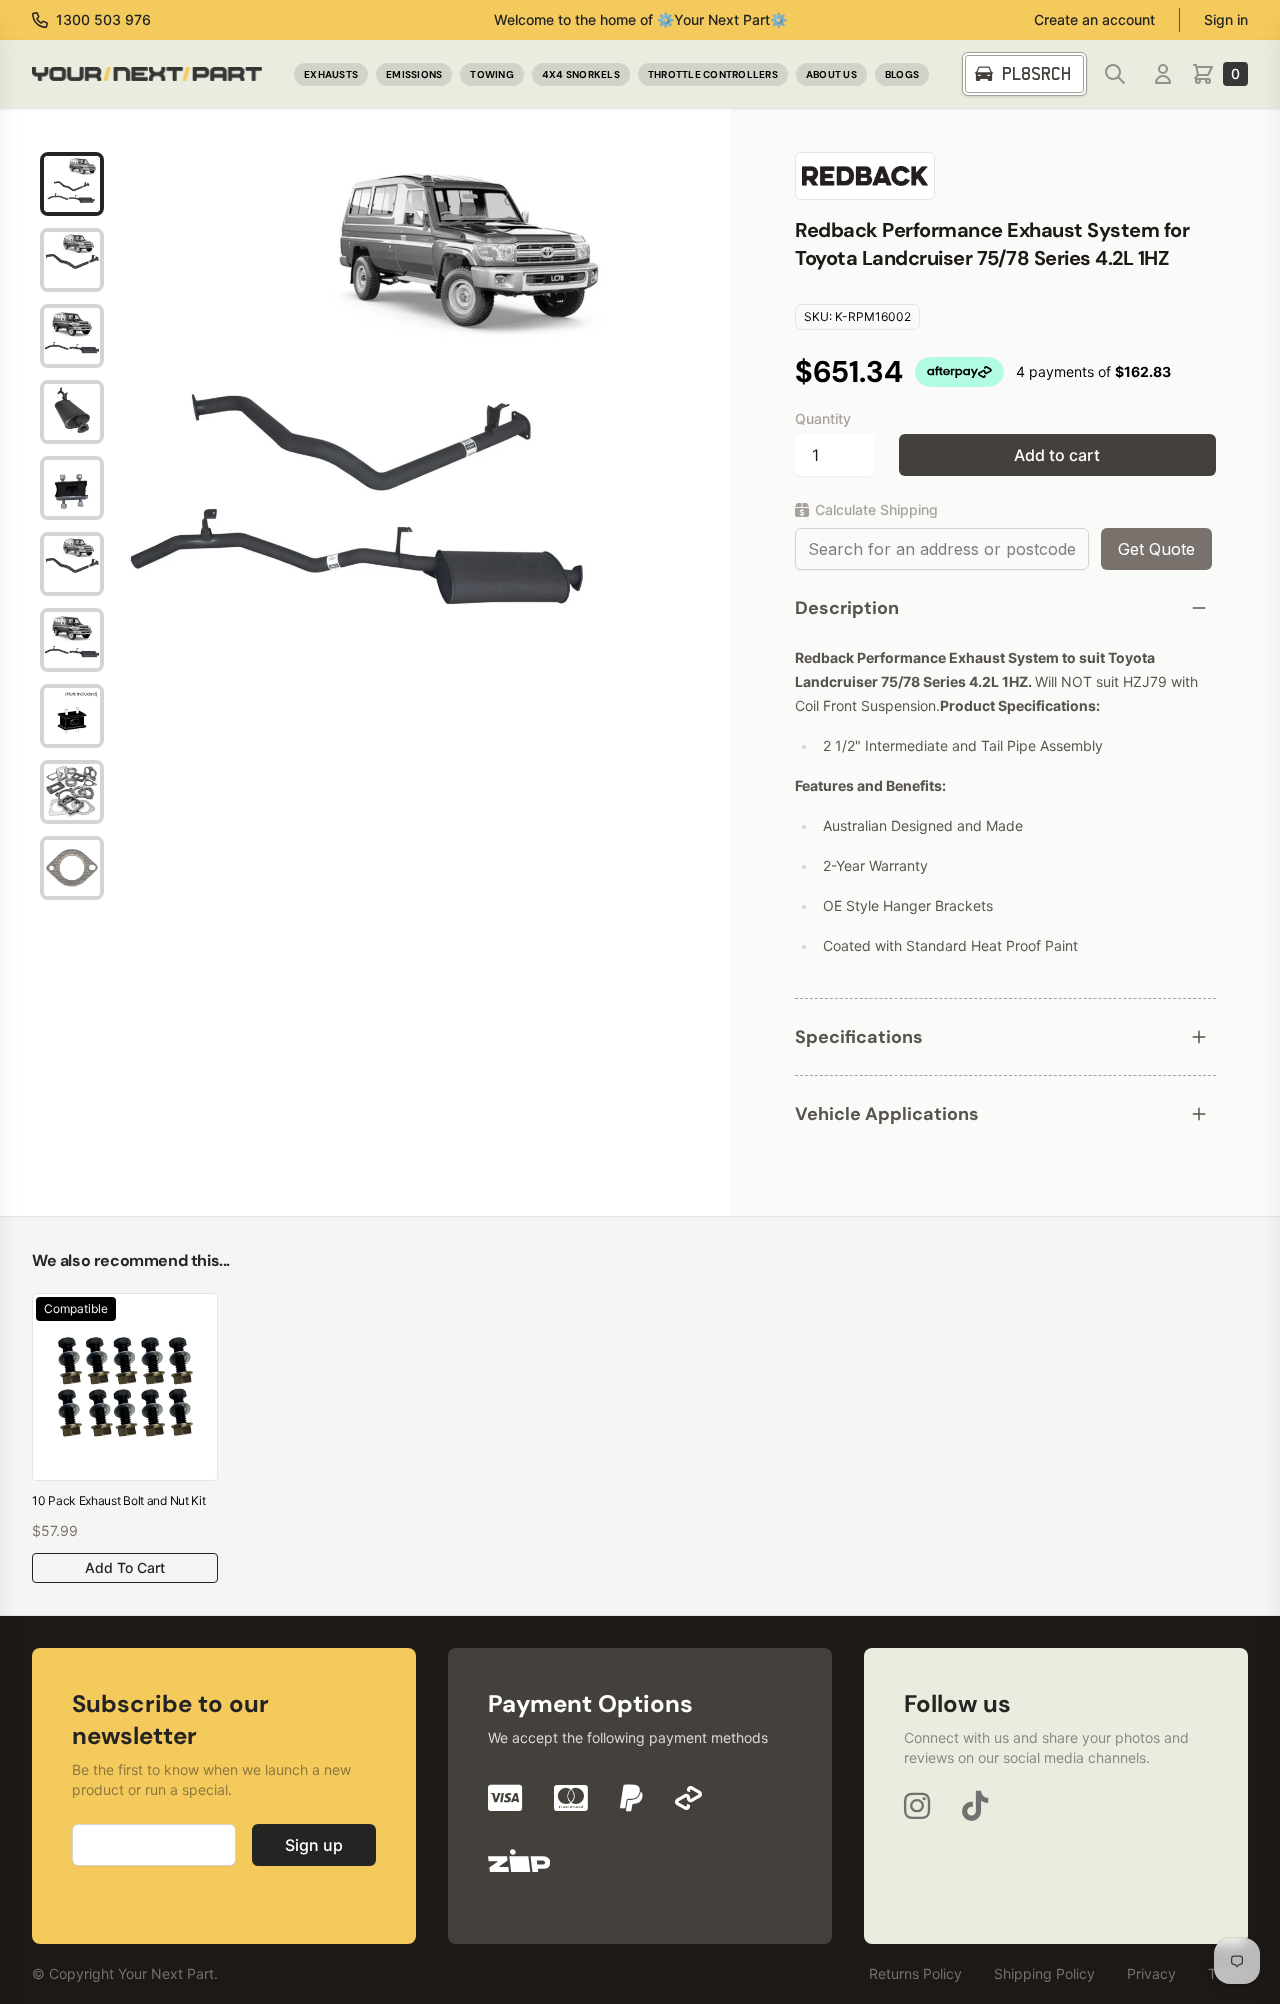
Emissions (414, 74)
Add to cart (1057, 455)
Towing (492, 74)
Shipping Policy (1044, 1973)
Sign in (1226, 19)
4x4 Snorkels (581, 74)
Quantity (823, 418)
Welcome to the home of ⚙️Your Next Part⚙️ (640, 19)
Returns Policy (915, 1973)
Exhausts (331, 74)
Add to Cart (125, 1567)
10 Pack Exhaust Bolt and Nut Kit (118, 1500)
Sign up (314, 1845)
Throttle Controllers (713, 74)
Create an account (1094, 19)
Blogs (902, 74)
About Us (831, 74)
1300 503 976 (103, 19)
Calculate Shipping (876, 509)
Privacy (1151, 1973)
